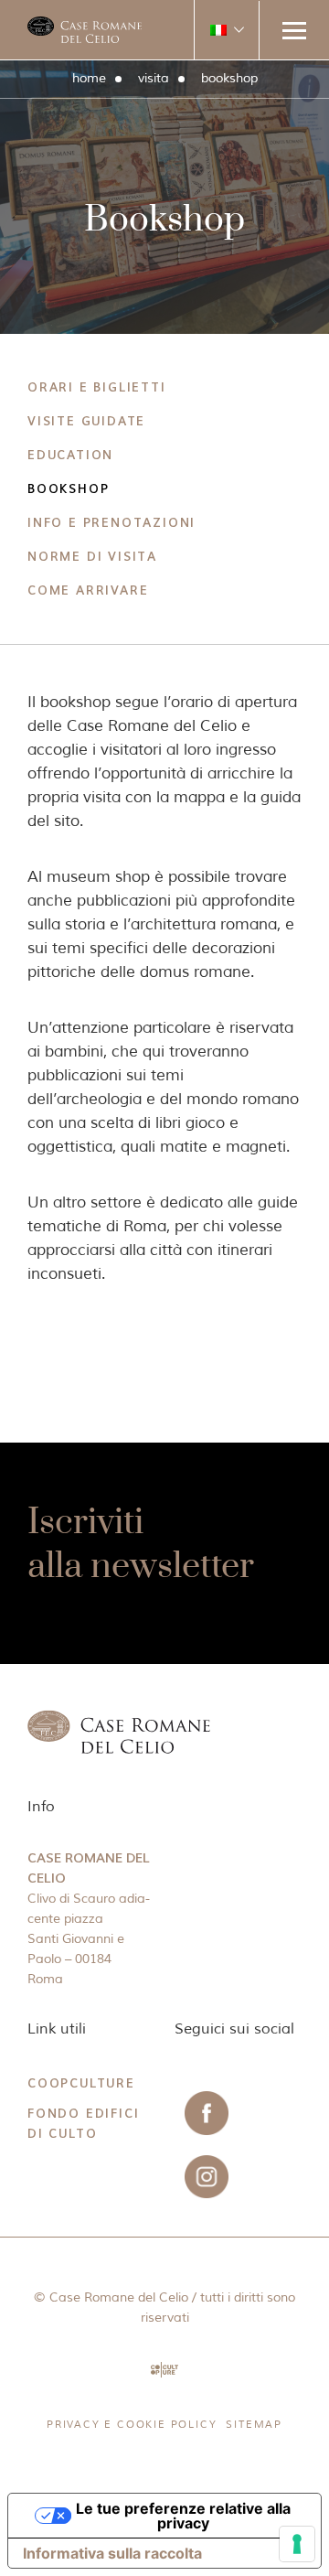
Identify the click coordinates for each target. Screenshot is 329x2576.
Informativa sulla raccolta (112, 2553)
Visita (154, 78)
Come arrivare (88, 591)
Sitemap (254, 2424)
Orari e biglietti (97, 388)
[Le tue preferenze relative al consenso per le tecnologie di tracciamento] (297, 2544)
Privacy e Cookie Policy (132, 2424)
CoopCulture (81, 2083)
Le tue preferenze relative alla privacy (183, 2516)
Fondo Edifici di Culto (83, 2124)
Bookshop (68, 489)
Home (89, 78)
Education (70, 456)
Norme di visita (92, 557)
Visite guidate (86, 422)
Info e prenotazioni (111, 523)
